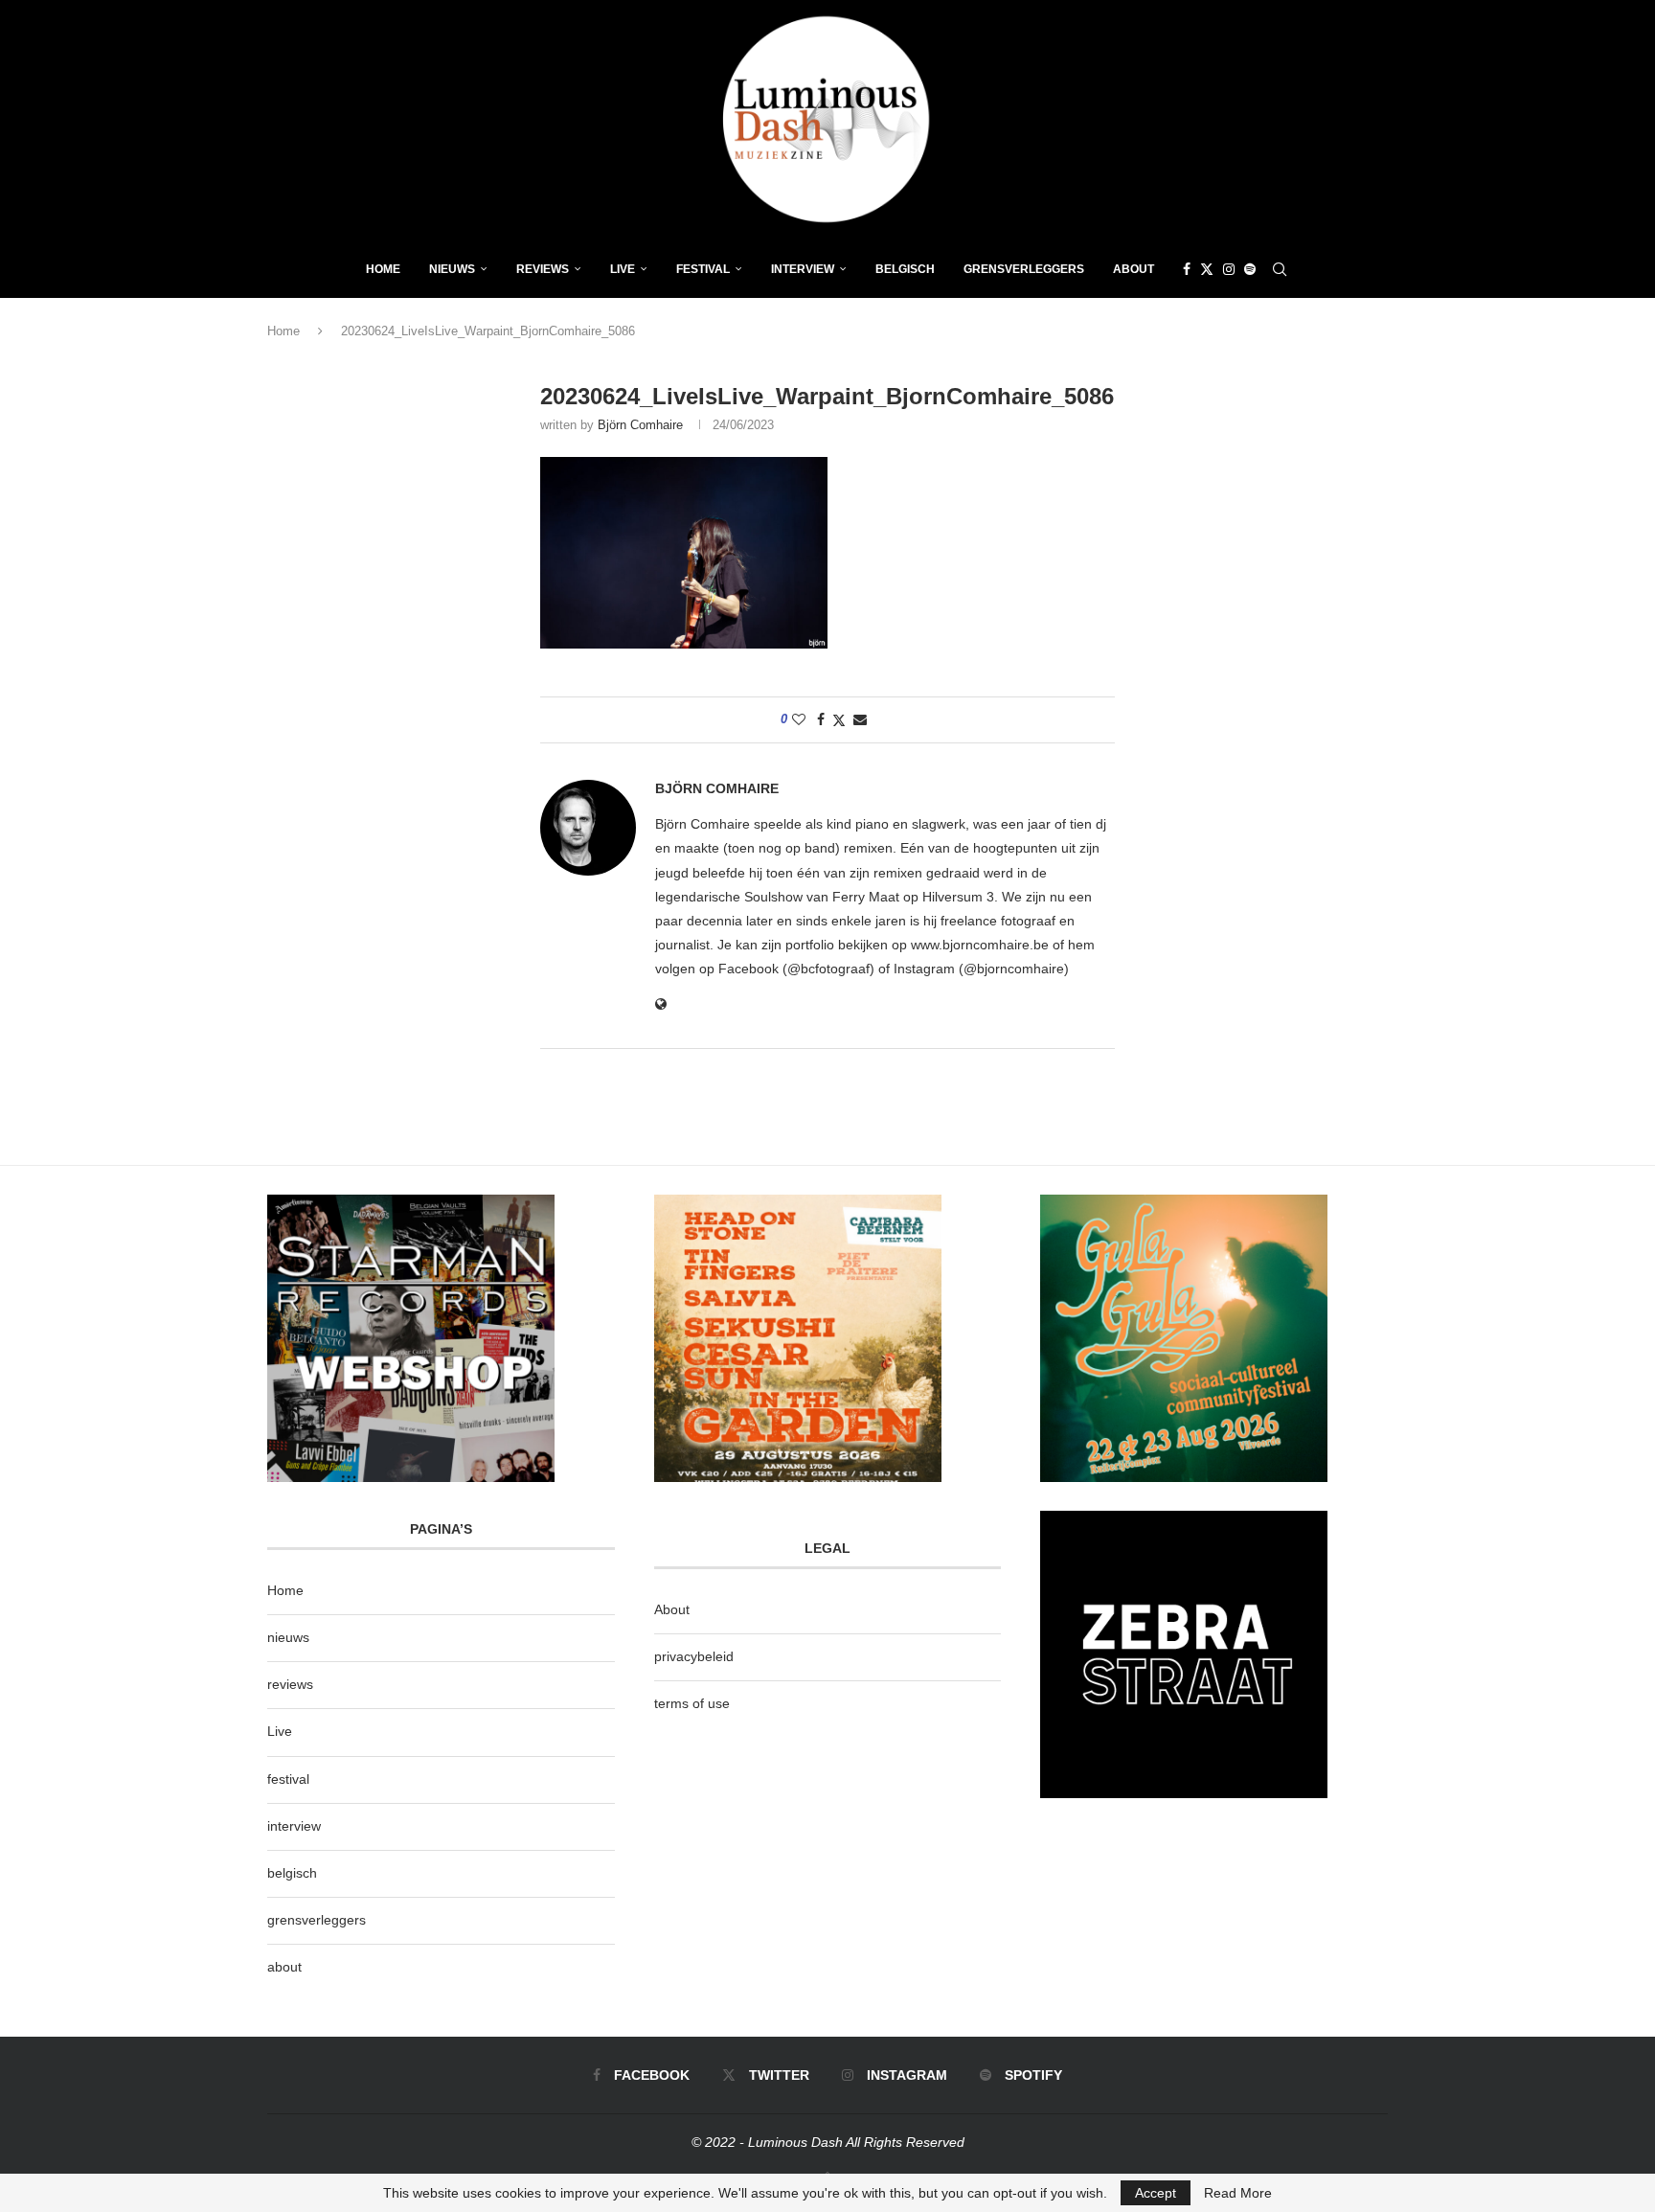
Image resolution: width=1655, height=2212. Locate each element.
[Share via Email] (860, 719)
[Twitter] (1207, 269)
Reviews (543, 269)
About (1134, 269)
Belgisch (905, 269)
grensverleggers (317, 1920)
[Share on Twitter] (839, 720)
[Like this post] (799, 719)
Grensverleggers (1024, 269)
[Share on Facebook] (821, 719)
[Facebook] (1187, 269)
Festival (703, 269)
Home (383, 269)
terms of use (692, 1703)
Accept (1156, 2193)
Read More (1238, 2193)
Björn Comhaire (640, 425)
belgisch (292, 1873)
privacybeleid (694, 1656)
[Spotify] (1250, 269)
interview (294, 1826)
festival (288, 1779)
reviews (290, 1684)
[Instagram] (1229, 269)
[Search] (1280, 269)
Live (623, 269)
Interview (803, 269)
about (284, 1967)
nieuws (452, 269)
